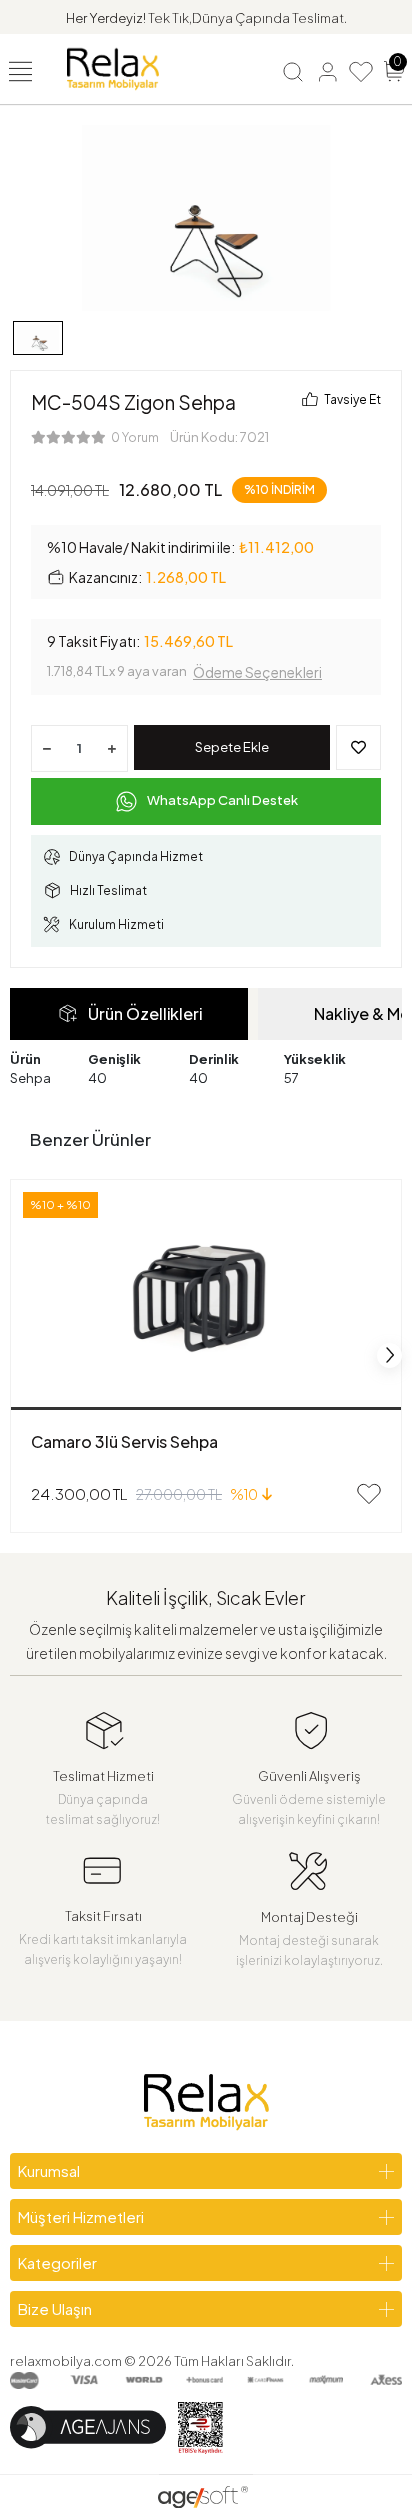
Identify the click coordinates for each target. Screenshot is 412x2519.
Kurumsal (49, 2170)
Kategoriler (57, 2262)
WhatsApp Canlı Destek (222, 800)
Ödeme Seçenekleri (257, 672)
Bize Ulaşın (55, 2308)
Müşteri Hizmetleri (81, 2216)
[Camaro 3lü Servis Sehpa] (206, 1295)
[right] (390, 1355)
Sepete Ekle (232, 747)
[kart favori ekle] (369, 1494)
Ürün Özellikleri (145, 1013)
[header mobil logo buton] (113, 67)
